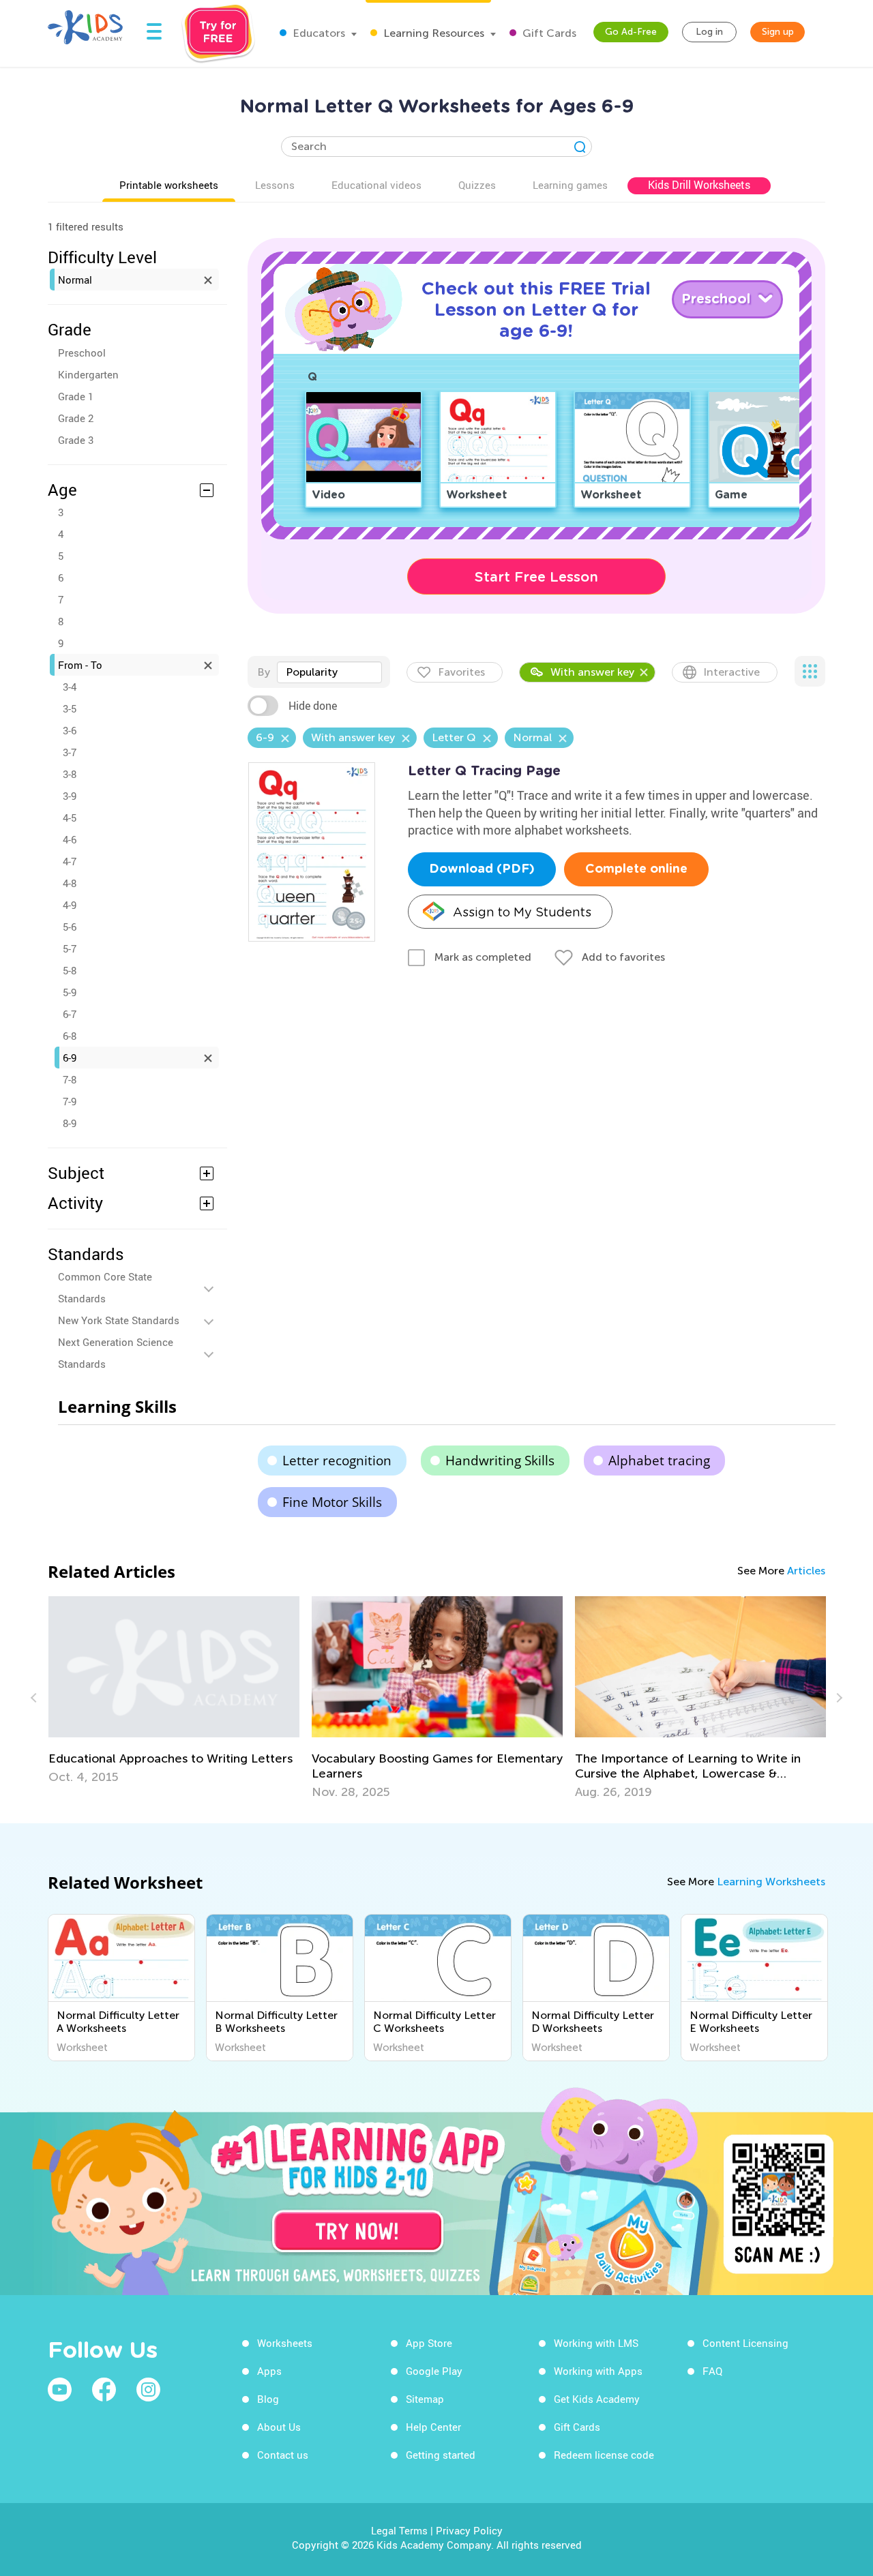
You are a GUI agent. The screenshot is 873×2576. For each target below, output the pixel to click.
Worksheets (285, 2343)
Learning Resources (432, 33)
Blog (268, 2399)
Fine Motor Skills (332, 1502)
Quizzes (477, 185)
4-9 (70, 905)
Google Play (434, 2371)
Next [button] (838, 1698)
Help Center (433, 2427)
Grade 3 (76, 440)
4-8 (70, 883)
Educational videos (376, 185)
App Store (429, 2343)
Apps (269, 2371)
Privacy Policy (469, 2530)
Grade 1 (76, 396)
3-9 (70, 796)
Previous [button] (35, 1698)
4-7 (70, 861)
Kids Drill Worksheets (699, 185)
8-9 (70, 1123)
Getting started (441, 2455)
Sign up (778, 32)
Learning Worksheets (771, 1882)
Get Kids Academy (597, 2399)
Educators (317, 33)
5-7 (70, 948)
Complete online (636, 869)
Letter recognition (337, 1461)
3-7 (70, 752)
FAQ (712, 2371)
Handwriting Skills (500, 1461)
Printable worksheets (169, 185)
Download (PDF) (482, 869)
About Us (279, 2427)
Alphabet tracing (659, 1461)
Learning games (570, 185)
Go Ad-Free (631, 32)
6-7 (70, 1014)
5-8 (70, 970)
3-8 (70, 774)
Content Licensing (745, 2343)
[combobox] (329, 672)
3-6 (70, 730)
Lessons (275, 185)
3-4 (70, 687)
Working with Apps (598, 2371)
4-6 (70, 839)
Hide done (313, 706)
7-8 (70, 1079)
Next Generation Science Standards (116, 1353)
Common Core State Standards (105, 1287)
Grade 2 (76, 418)
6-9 (70, 1058)
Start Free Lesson (536, 577)
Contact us (283, 2455)
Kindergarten (88, 374)
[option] (121, 1988)
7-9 (70, 1101)
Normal (75, 280)
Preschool (82, 353)
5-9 (70, 992)
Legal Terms (399, 2530)
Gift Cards (548, 33)
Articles (806, 1571)
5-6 (70, 927)
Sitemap (425, 2399)
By (264, 672)
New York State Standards (119, 1320)
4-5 (70, 818)
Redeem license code (604, 2455)
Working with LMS (596, 2343)
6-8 (70, 1036)
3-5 (70, 708)
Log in (709, 32)
